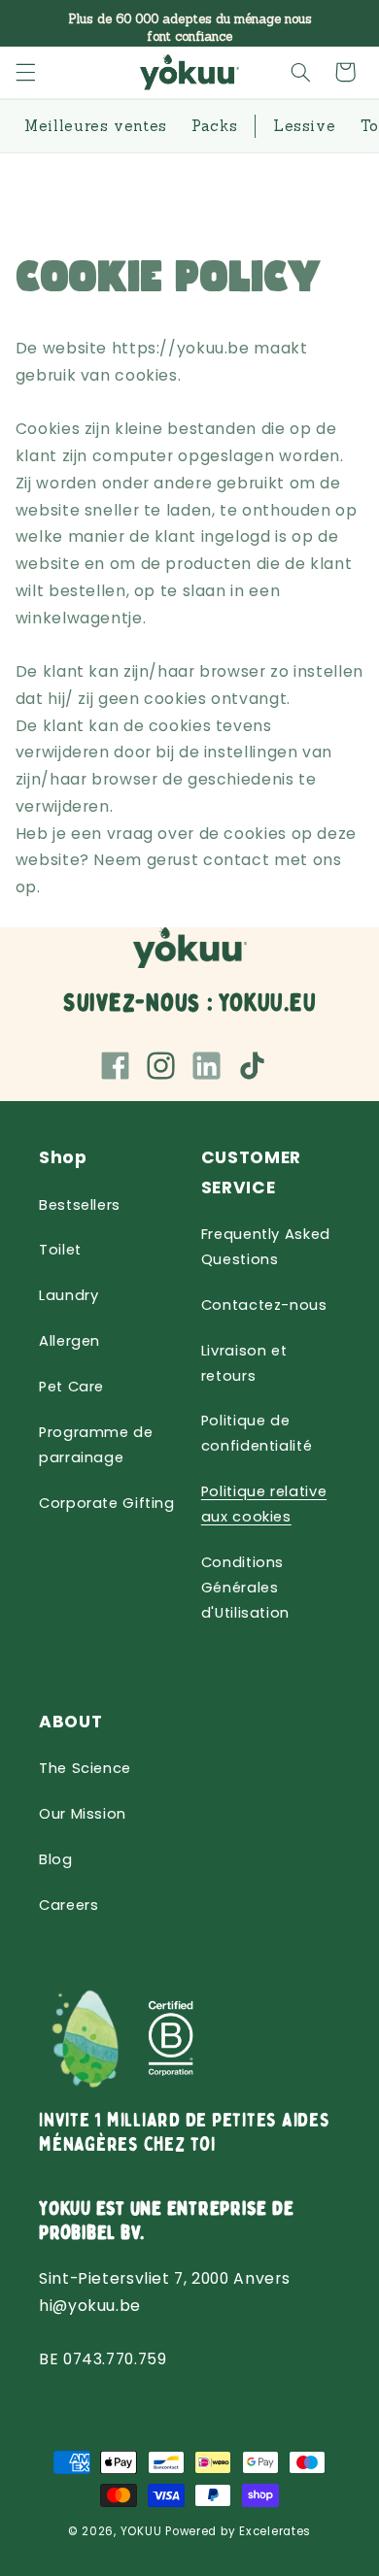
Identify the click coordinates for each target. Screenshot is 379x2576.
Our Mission (83, 1814)
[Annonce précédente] (37, 23)
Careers (69, 1905)
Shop (63, 1157)
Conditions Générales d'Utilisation (245, 1588)
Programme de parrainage (96, 1445)
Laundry (69, 1295)
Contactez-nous (264, 1305)
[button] (25, 72)
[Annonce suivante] (342, 23)
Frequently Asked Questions (266, 1247)
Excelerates (275, 2531)
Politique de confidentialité (257, 1433)
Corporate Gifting (107, 1503)
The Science (85, 1768)
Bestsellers (80, 1205)
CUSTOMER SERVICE (251, 1172)
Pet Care (71, 1387)
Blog (56, 1859)
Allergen (69, 1341)
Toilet (60, 1250)
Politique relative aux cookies (264, 1504)
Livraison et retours (244, 1363)
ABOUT (70, 1722)
